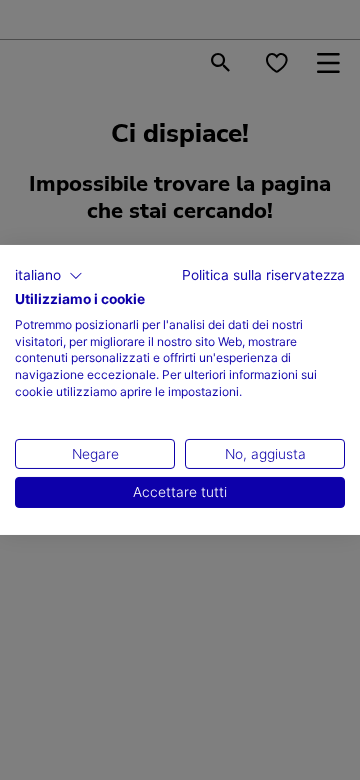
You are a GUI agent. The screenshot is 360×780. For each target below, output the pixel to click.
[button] (49, 276)
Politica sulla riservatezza (263, 275)
